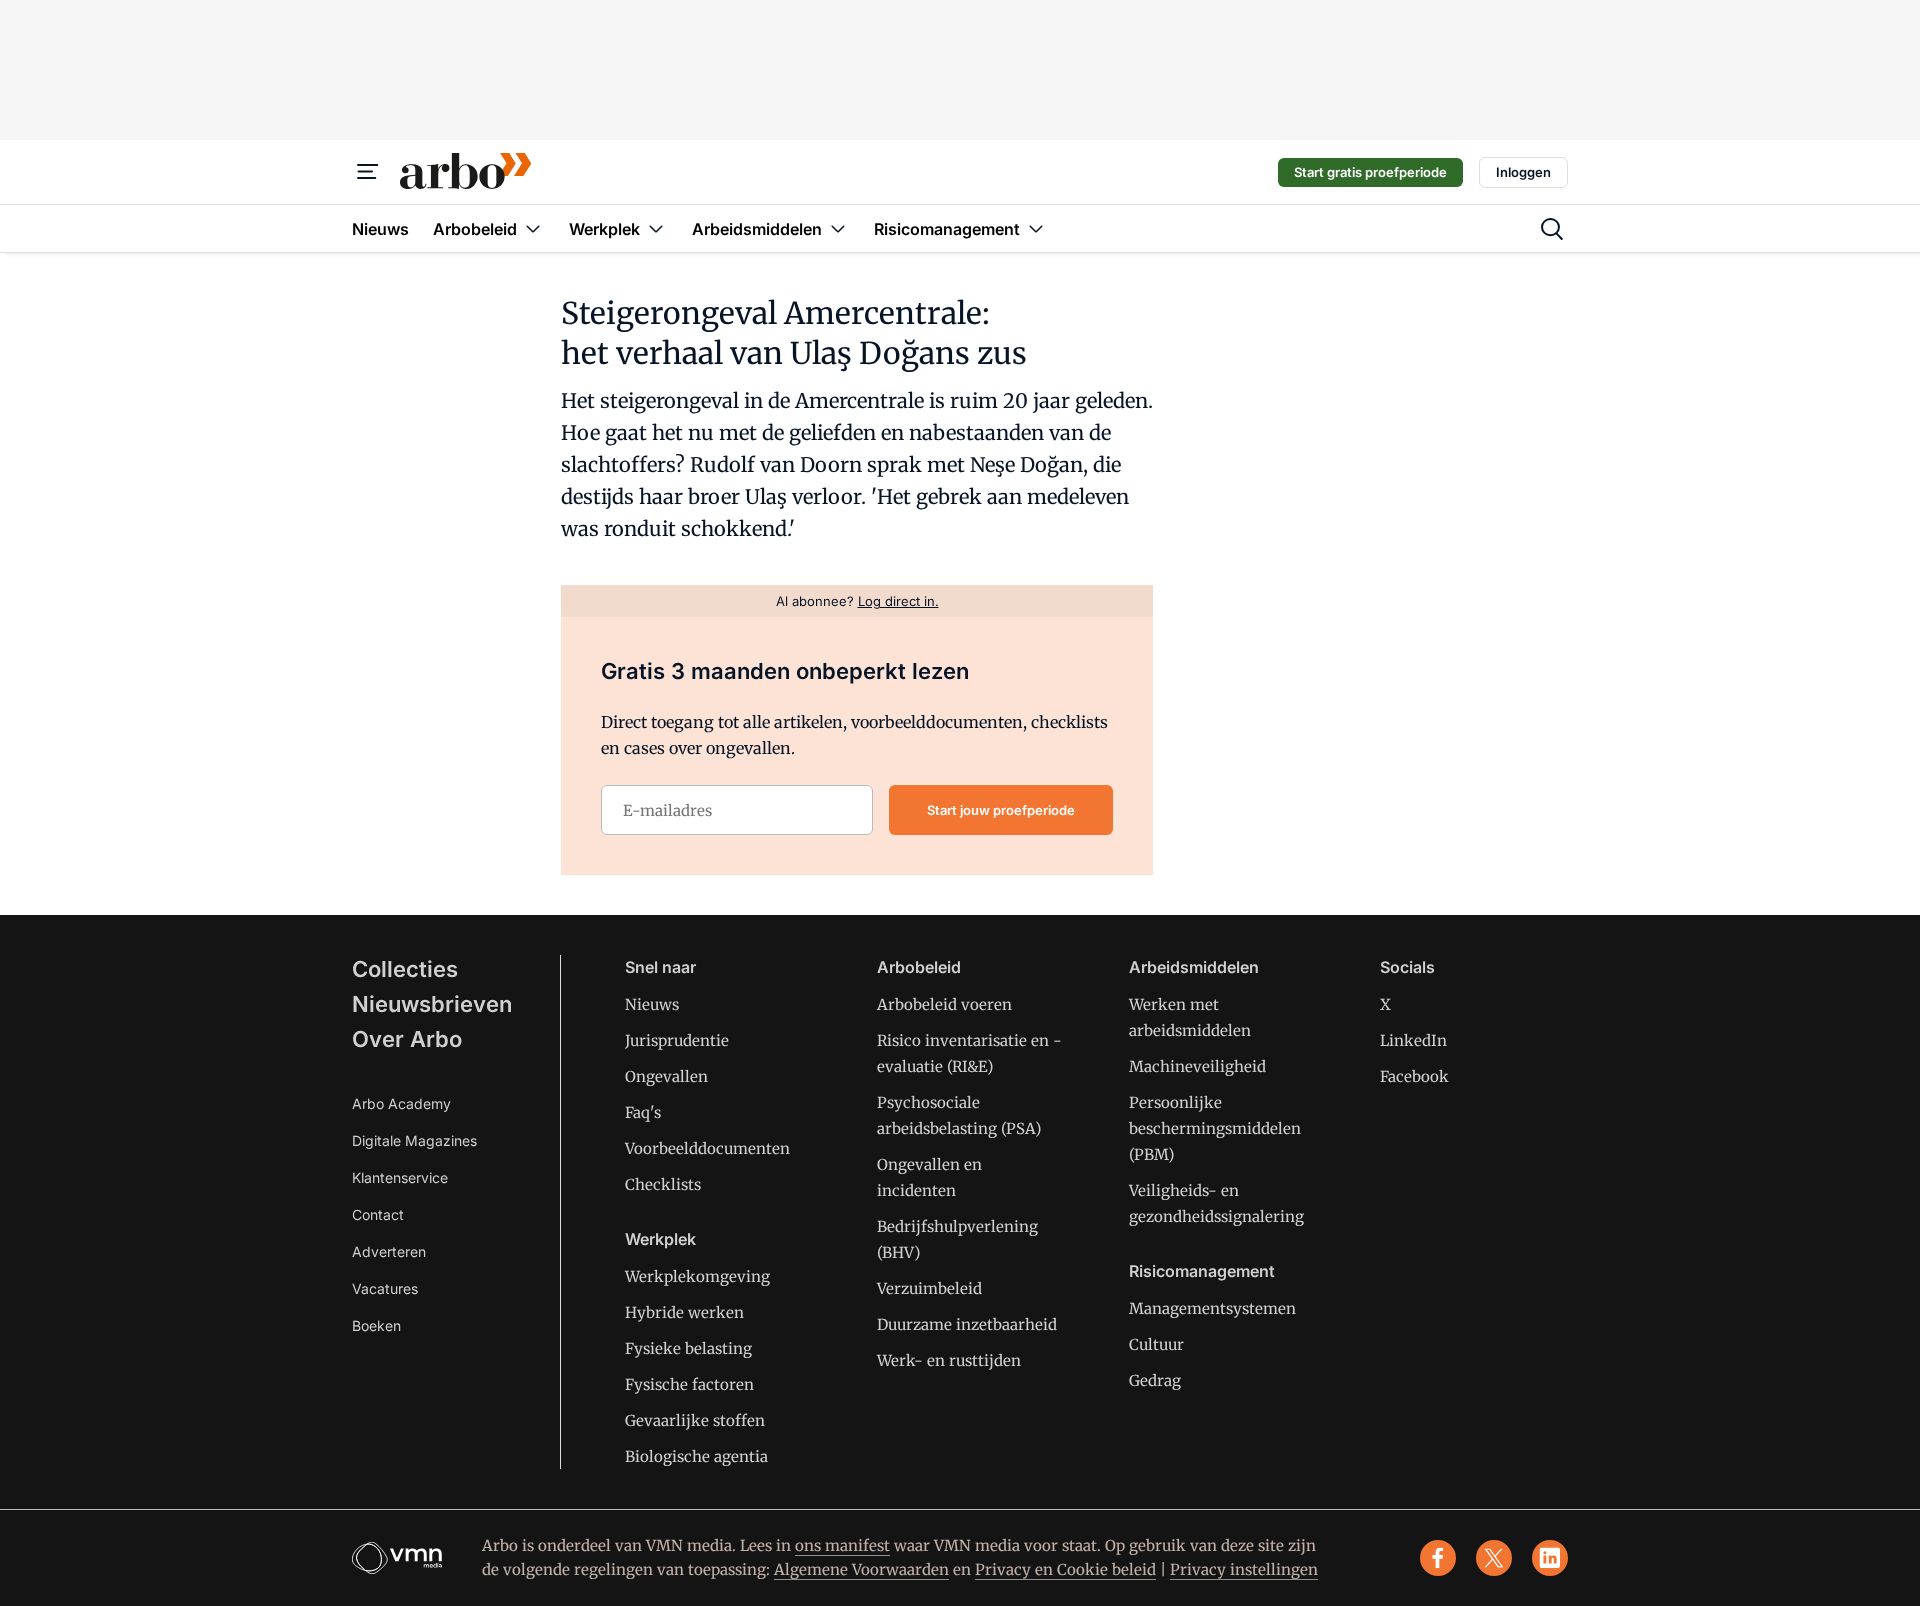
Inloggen (1523, 172)
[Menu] (368, 172)
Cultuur (1156, 1344)
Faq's (643, 1112)
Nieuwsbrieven (432, 1004)
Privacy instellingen (1244, 1569)
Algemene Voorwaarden (861, 1569)
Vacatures (385, 1288)
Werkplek (660, 1239)
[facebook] (1438, 1558)
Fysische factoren (689, 1384)
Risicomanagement (1202, 1271)
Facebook (1414, 1076)
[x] (1494, 1558)
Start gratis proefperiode (1370, 172)
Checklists (663, 1184)
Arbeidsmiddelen (1194, 967)
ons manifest (842, 1545)
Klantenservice (400, 1177)
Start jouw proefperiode (1001, 810)
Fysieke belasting (688, 1348)
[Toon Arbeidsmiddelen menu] (838, 228)
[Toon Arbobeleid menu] (533, 228)
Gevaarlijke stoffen (695, 1420)
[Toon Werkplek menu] (656, 228)
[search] (1552, 229)
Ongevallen (666, 1076)
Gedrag (1155, 1380)
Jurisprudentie (677, 1040)
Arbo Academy (401, 1103)
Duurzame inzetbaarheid (967, 1324)
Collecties (405, 969)
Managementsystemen (1212, 1308)
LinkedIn (1413, 1040)
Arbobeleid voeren (944, 1004)
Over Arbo (407, 1039)
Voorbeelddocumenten (707, 1148)
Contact (378, 1214)
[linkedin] (1550, 1558)
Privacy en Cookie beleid (1065, 1569)
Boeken (376, 1325)
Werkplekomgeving (697, 1276)
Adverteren (389, 1251)
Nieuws (652, 1004)
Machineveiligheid (1197, 1066)
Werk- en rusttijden (949, 1360)
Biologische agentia (696, 1456)
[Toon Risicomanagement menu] (1036, 228)
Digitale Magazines (414, 1140)
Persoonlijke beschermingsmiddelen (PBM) (1215, 1128)
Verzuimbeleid (929, 1288)
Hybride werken (684, 1312)
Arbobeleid (919, 967)
